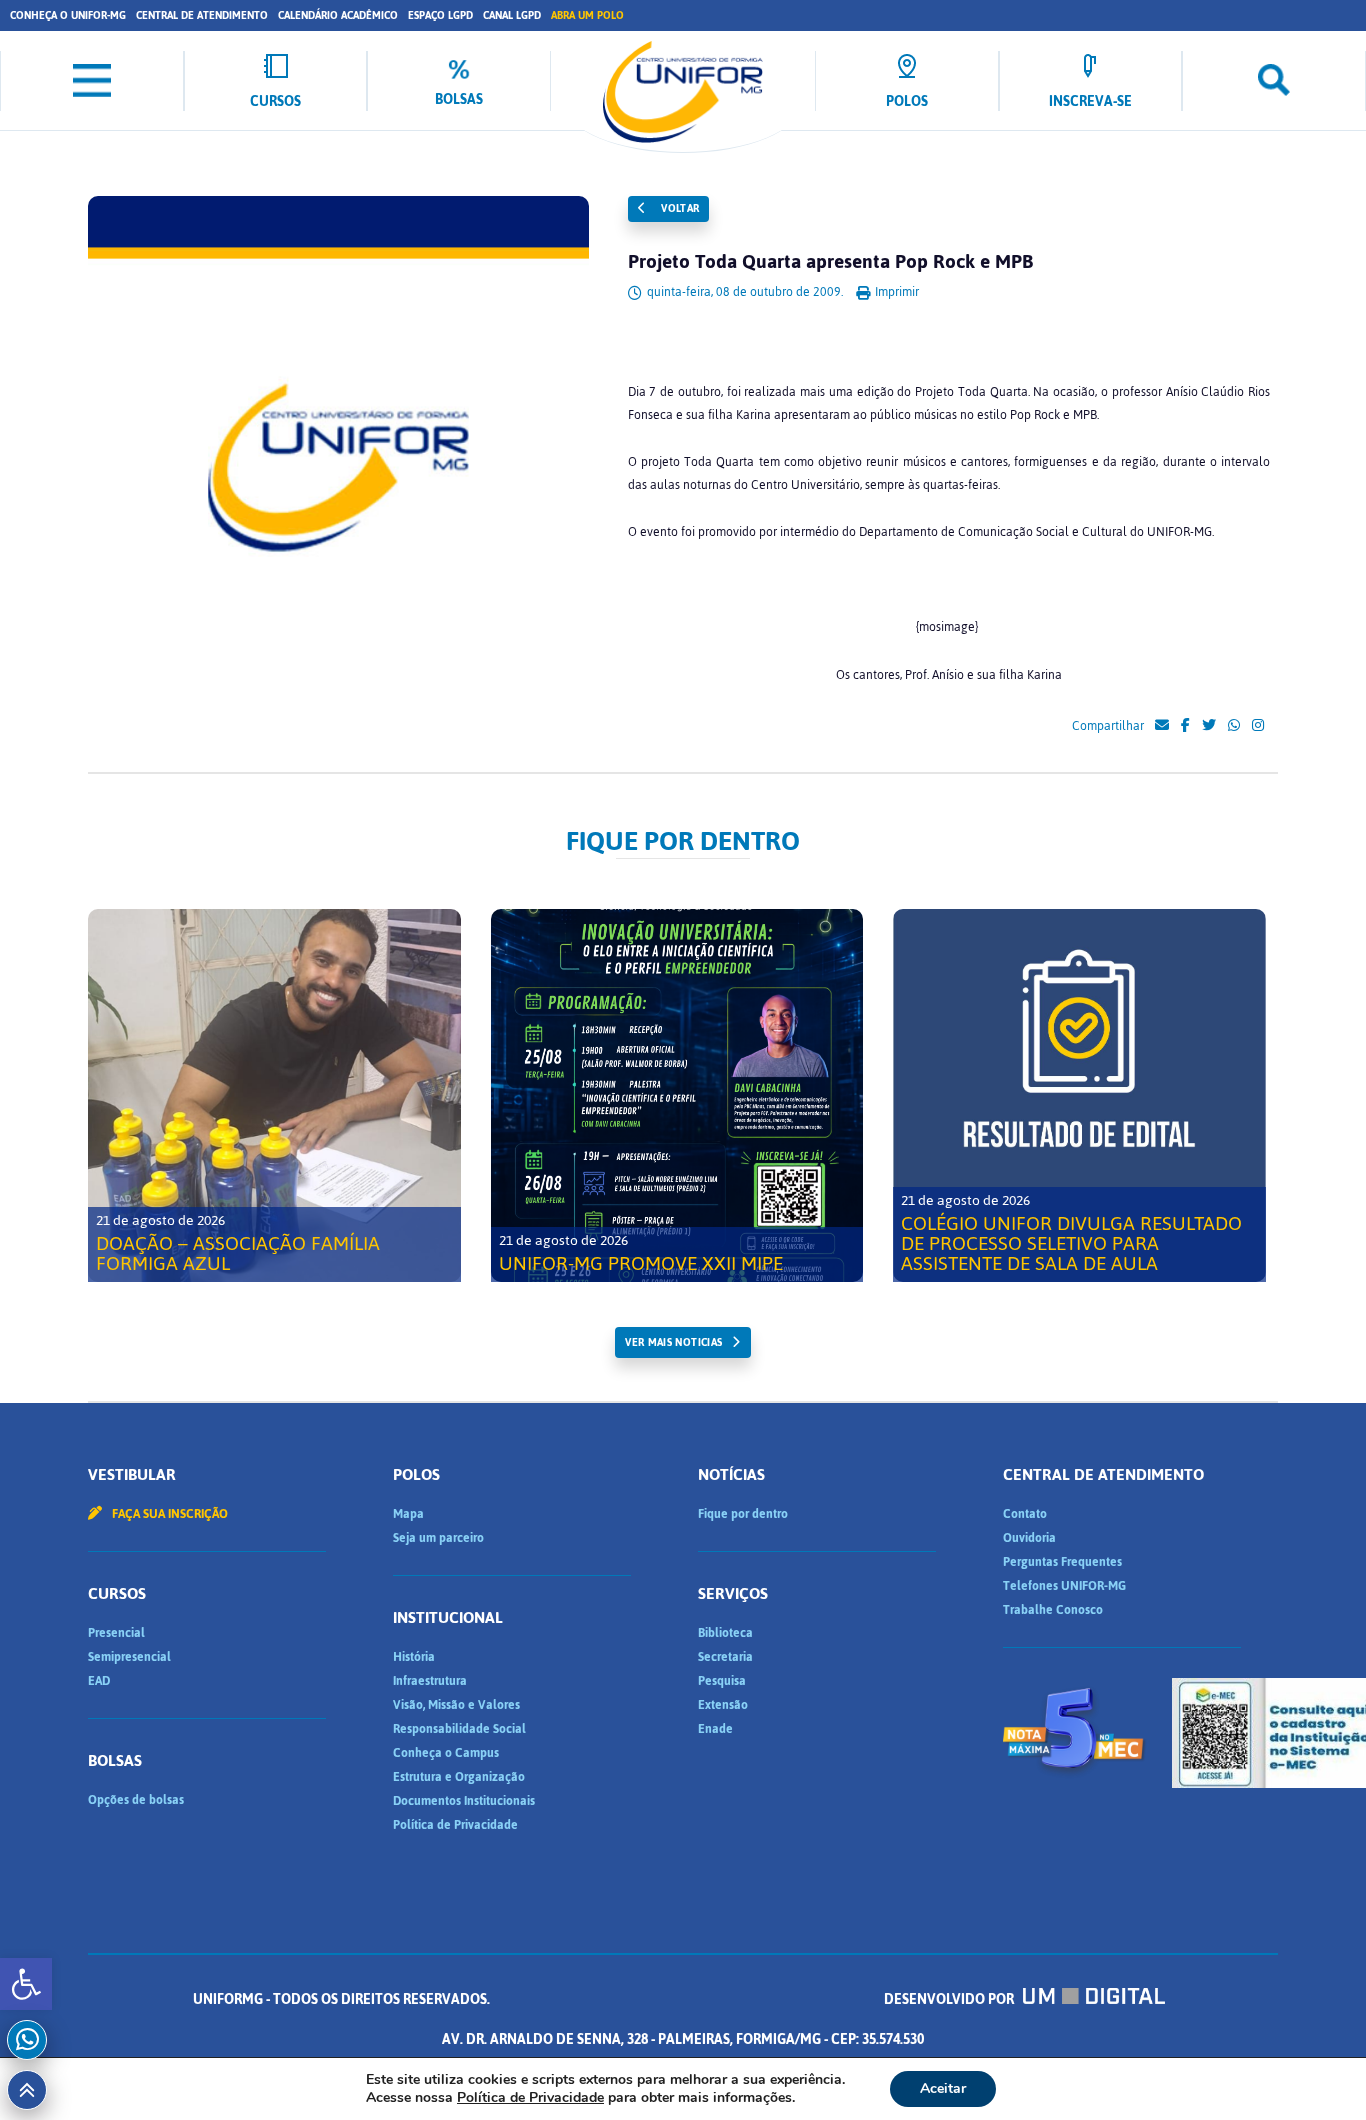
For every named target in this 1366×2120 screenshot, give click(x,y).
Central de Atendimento (202, 15)
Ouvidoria (1029, 1538)
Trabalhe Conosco (1053, 1610)
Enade (715, 1729)
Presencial (116, 1633)
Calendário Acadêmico (338, 15)
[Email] (1162, 726)
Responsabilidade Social (459, 1729)
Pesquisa (722, 1681)
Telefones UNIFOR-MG (1064, 1586)
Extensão (723, 1705)
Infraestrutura (430, 1681)
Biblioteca (725, 1633)
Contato (1025, 1514)
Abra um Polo (587, 15)
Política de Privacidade (455, 1825)
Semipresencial (129, 1657)
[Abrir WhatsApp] (1316, 2069)
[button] (26, 1984)
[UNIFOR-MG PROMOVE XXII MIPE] (677, 1095)
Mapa (408, 1514)
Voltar (679, 208)
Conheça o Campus (446, 1753)
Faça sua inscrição (168, 1514)
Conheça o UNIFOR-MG (68, 15)
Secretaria (725, 1657)
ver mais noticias (673, 1342)
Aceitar (943, 2088)
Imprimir (895, 292)
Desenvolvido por (950, 1999)
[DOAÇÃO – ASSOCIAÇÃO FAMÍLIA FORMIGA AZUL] (274, 1095)
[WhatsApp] (1234, 726)
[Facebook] (1185, 726)
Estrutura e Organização (459, 1777)
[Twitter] (1209, 726)
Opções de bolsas (136, 1800)
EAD (99, 1681)
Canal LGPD (512, 15)
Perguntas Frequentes (1062, 1562)
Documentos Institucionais (464, 1801)
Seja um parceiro (438, 1538)
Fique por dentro (743, 1514)
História (414, 1657)
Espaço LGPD (440, 15)
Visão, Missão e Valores (456, 1705)
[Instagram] (1258, 726)
